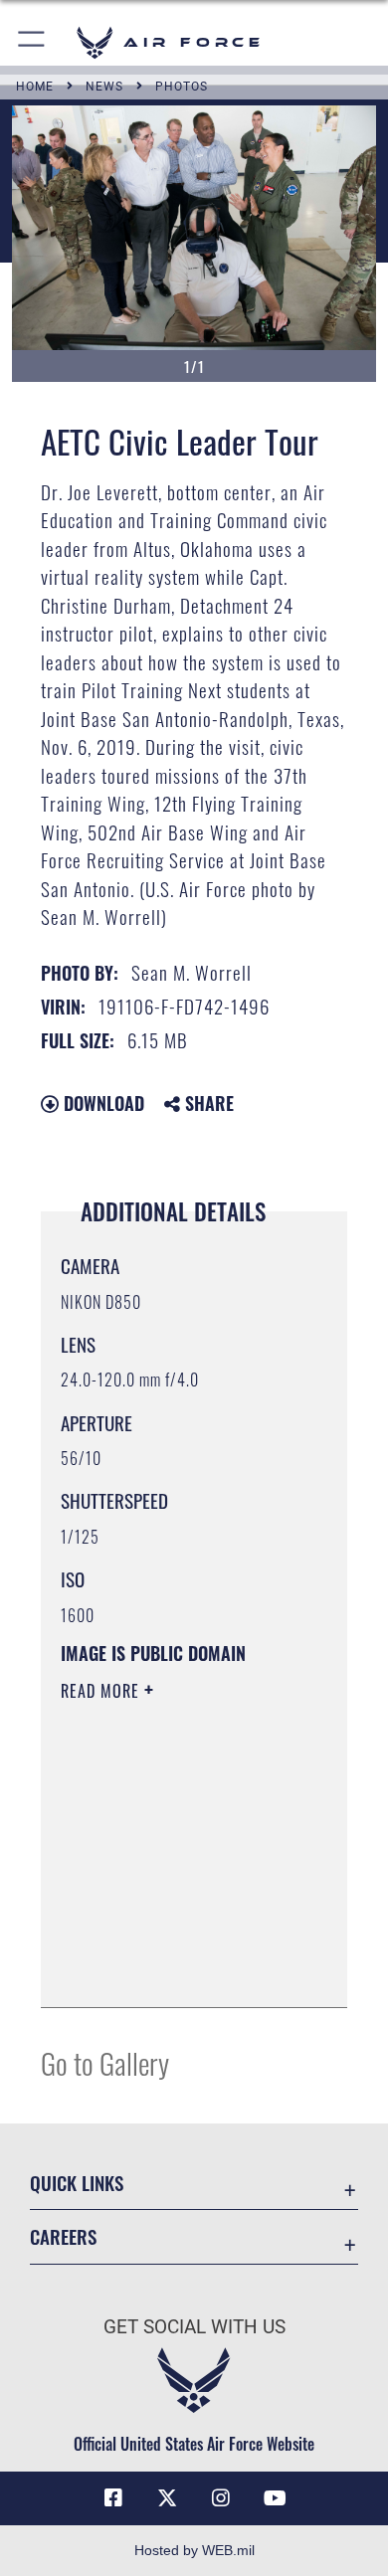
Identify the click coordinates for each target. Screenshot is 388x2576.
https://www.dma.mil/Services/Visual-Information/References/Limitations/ (182, 1970)
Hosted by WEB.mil (194, 2550)
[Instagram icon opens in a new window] (221, 2498)
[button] (32, 42)
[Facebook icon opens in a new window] (113, 2498)
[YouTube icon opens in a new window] (275, 2498)
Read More (102, 1691)
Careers (63, 2236)
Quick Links (77, 2183)
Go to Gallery (105, 2062)
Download (101, 1103)
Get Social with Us (194, 2327)
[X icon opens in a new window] (167, 2498)
